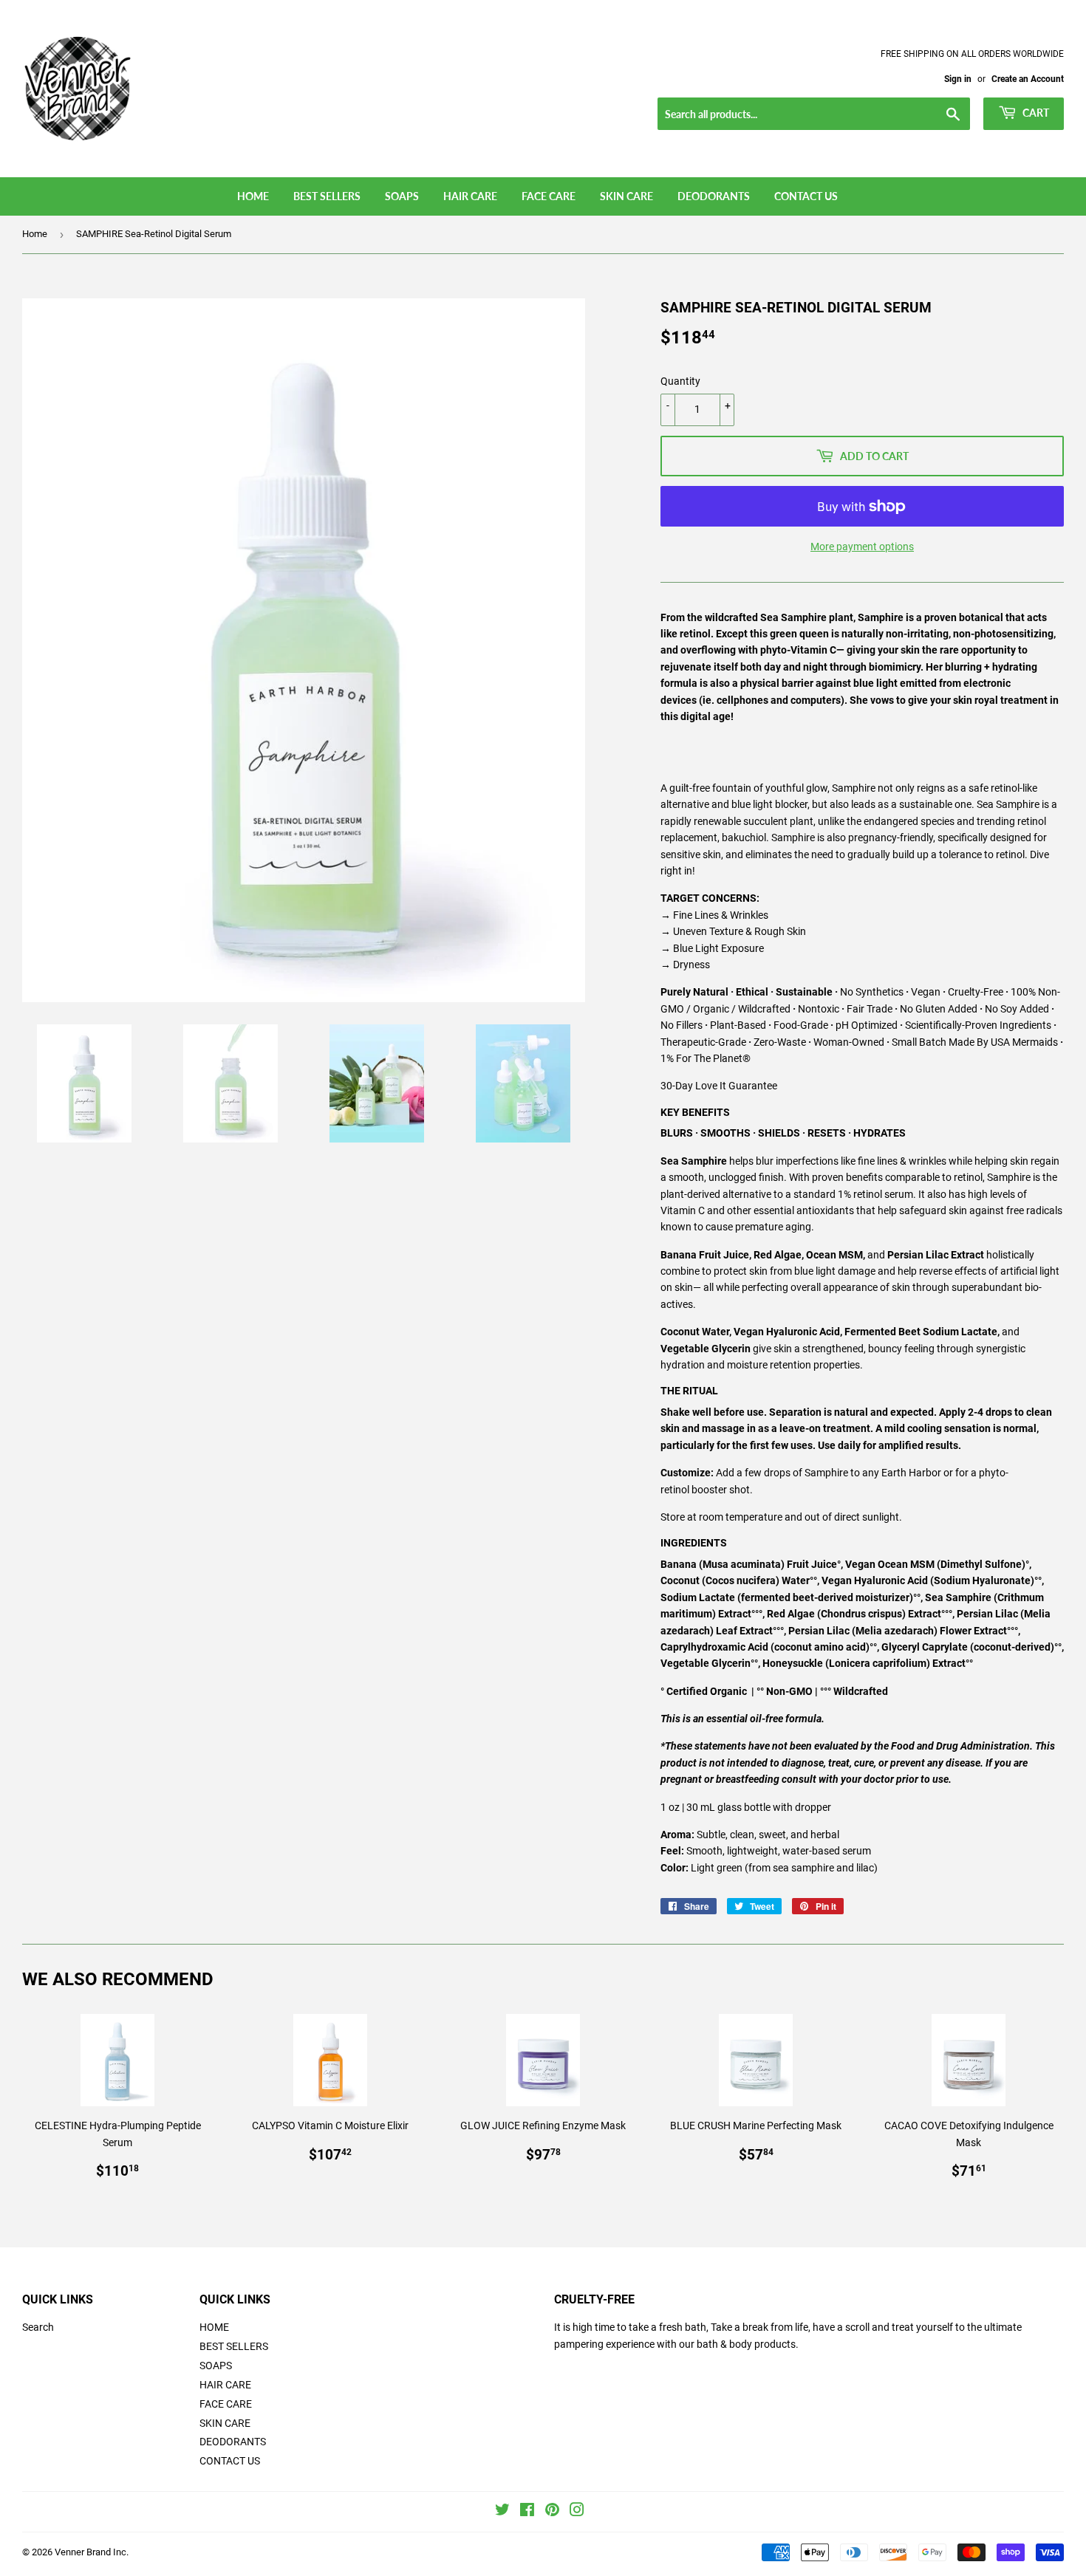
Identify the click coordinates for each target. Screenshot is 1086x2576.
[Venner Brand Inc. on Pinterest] (552, 2512)
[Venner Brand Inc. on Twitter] (502, 2512)
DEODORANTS (714, 196)
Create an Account (1028, 79)
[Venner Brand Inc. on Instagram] (577, 2512)
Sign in (958, 79)
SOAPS (402, 196)
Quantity (680, 381)
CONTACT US (806, 196)
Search (38, 2327)
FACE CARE (549, 196)
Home (35, 234)
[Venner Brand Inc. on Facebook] (527, 2512)
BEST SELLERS (327, 196)
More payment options (862, 547)
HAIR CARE (470, 196)
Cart (1035, 113)
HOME (253, 196)
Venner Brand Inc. (92, 2552)
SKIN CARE (626, 196)
